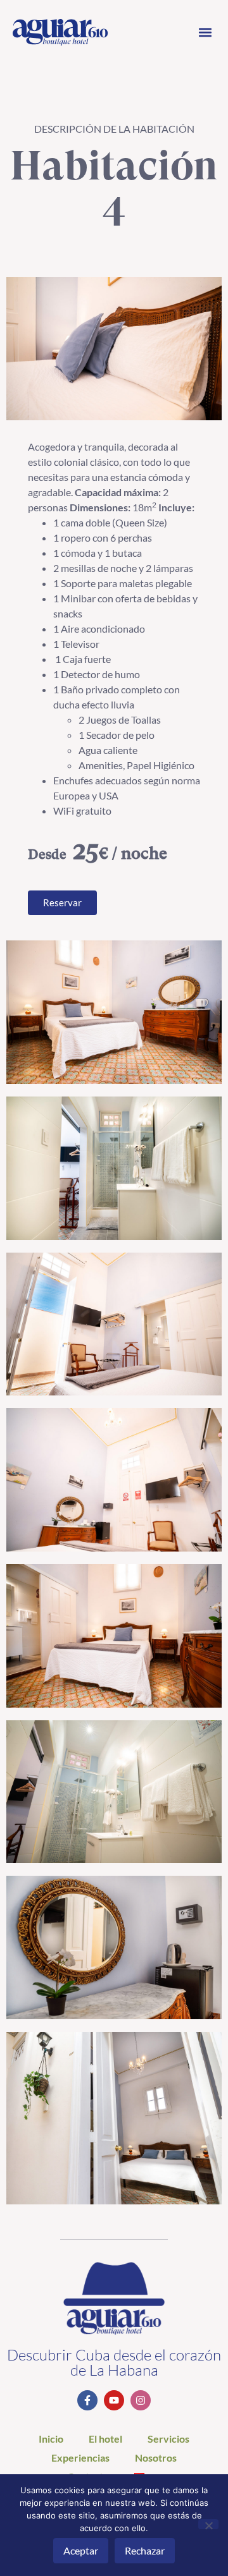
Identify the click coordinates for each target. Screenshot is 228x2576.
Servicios (168, 2439)
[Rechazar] (208, 2524)
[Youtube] (114, 2400)
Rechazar (145, 2550)
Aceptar (81, 2550)
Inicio (51, 2439)
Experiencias (80, 2458)
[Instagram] (141, 2400)
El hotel (105, 2439)
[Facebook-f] (87, 2400)
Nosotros (156, 2458)
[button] (205, 33)
